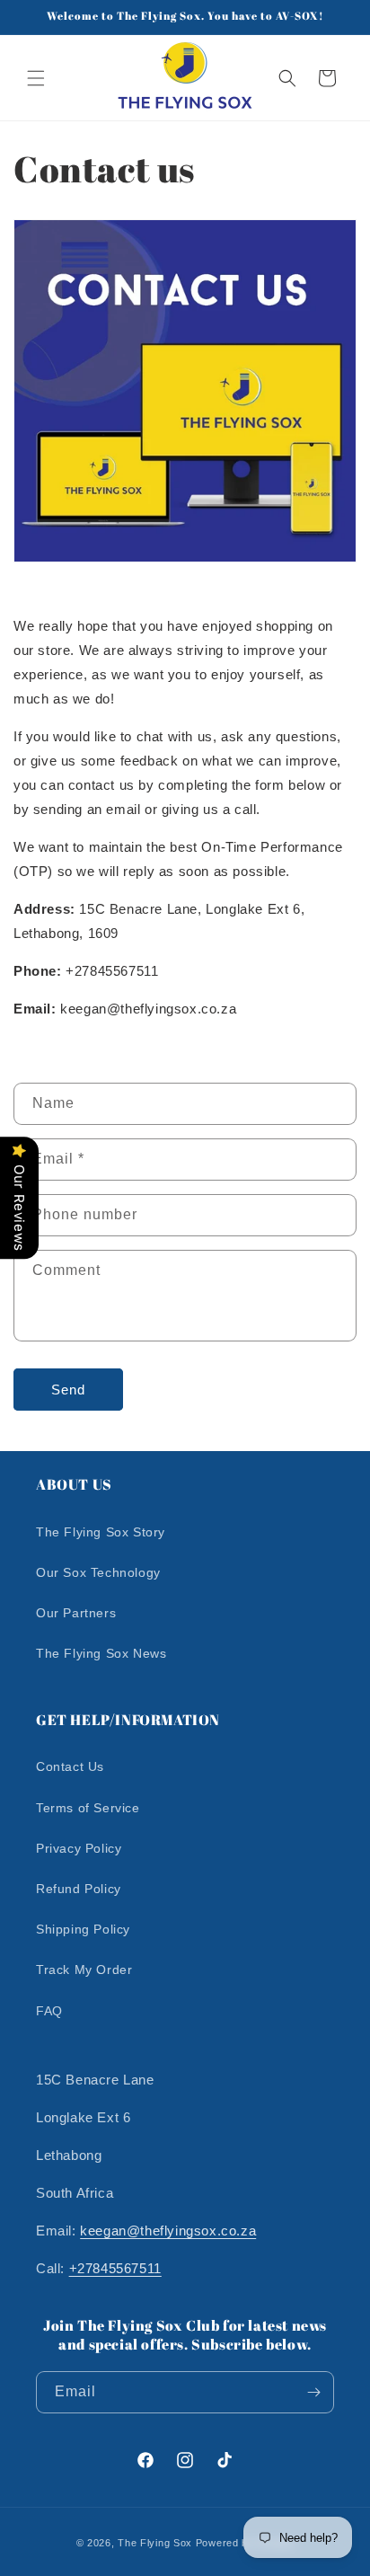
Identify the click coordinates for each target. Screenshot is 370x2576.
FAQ (49, 2011)
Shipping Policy (83, 1929)
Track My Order (84, 1970)
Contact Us (70, 1766)
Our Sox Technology (98, 1572)
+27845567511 (115, 2268)
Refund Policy (79, 1889)
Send (68, 1390)
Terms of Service (88, 1808)
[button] (36, 78)
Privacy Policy (79, 1848)
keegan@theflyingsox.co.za (168, 2231)
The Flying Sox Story (101, 1532)
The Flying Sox (155, 2543)
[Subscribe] (313, 2392)
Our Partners (76, 1613)
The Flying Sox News (101, 1653)
